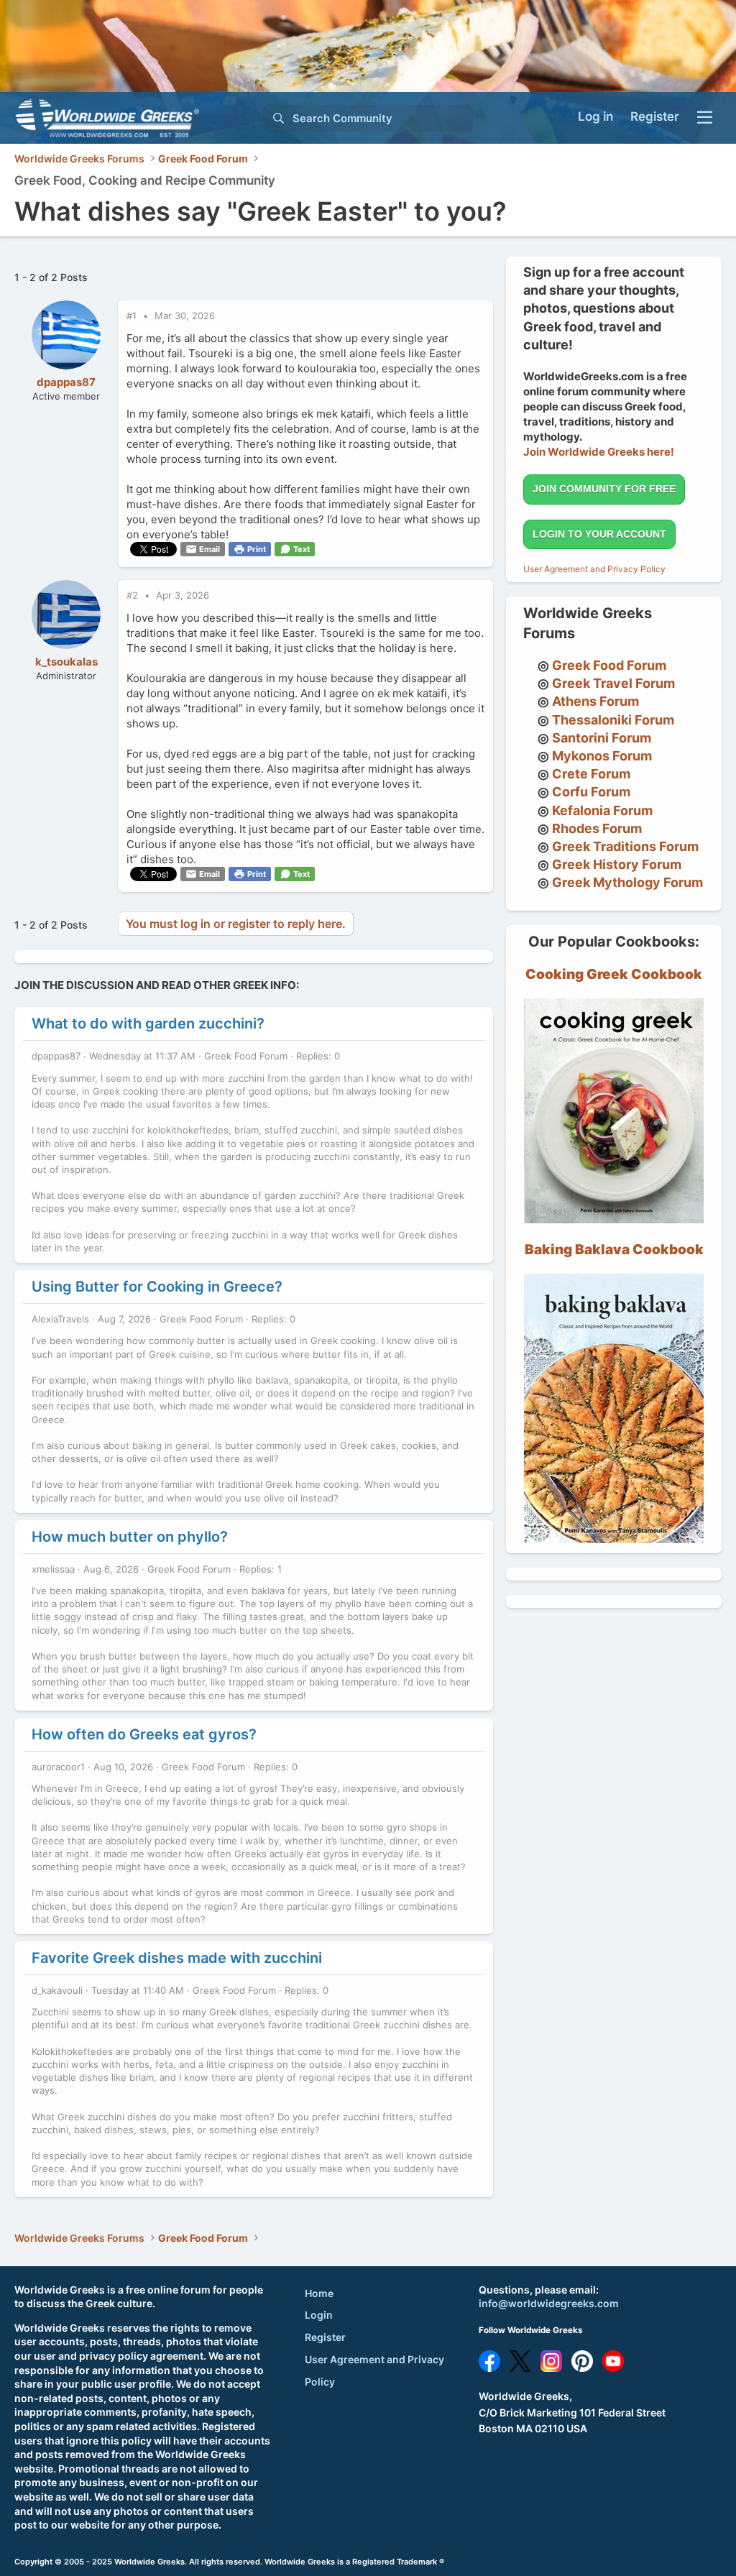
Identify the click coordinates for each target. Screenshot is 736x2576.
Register (325, 2337)
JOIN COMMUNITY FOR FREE (604, 489)
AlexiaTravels (60, 1319)
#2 (134, 595)
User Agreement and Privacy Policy (594, 569)
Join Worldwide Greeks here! (599, 452)
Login (319, 2315)
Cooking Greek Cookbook (614, 974)
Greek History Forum (617, 864)
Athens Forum (595, 701)
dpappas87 (66, 382)
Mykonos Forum (602, 756)
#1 (133, 316)
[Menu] (705, 118)
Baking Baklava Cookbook (614, 1250)
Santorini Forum (602, 738)
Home (319, 2293)
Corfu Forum (591, 792)
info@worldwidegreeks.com (549, 2303)
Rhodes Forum (597, 828)
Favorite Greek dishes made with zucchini (177, 1958)
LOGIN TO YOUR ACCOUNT (599, 534)
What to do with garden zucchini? (148, 1023)
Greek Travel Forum (613, 683)
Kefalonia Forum (602, 810)
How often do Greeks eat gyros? (144, 1734)
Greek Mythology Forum (627, 882)
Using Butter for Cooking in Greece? (157, 1287)
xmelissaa (53, 1569)
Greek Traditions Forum (625, 846)
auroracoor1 (58, 1767)
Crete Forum (591, 774)
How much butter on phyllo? (130, 1537)
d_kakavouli (57, 1990)
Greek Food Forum (246, 1056)
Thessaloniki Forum (613, 720)
